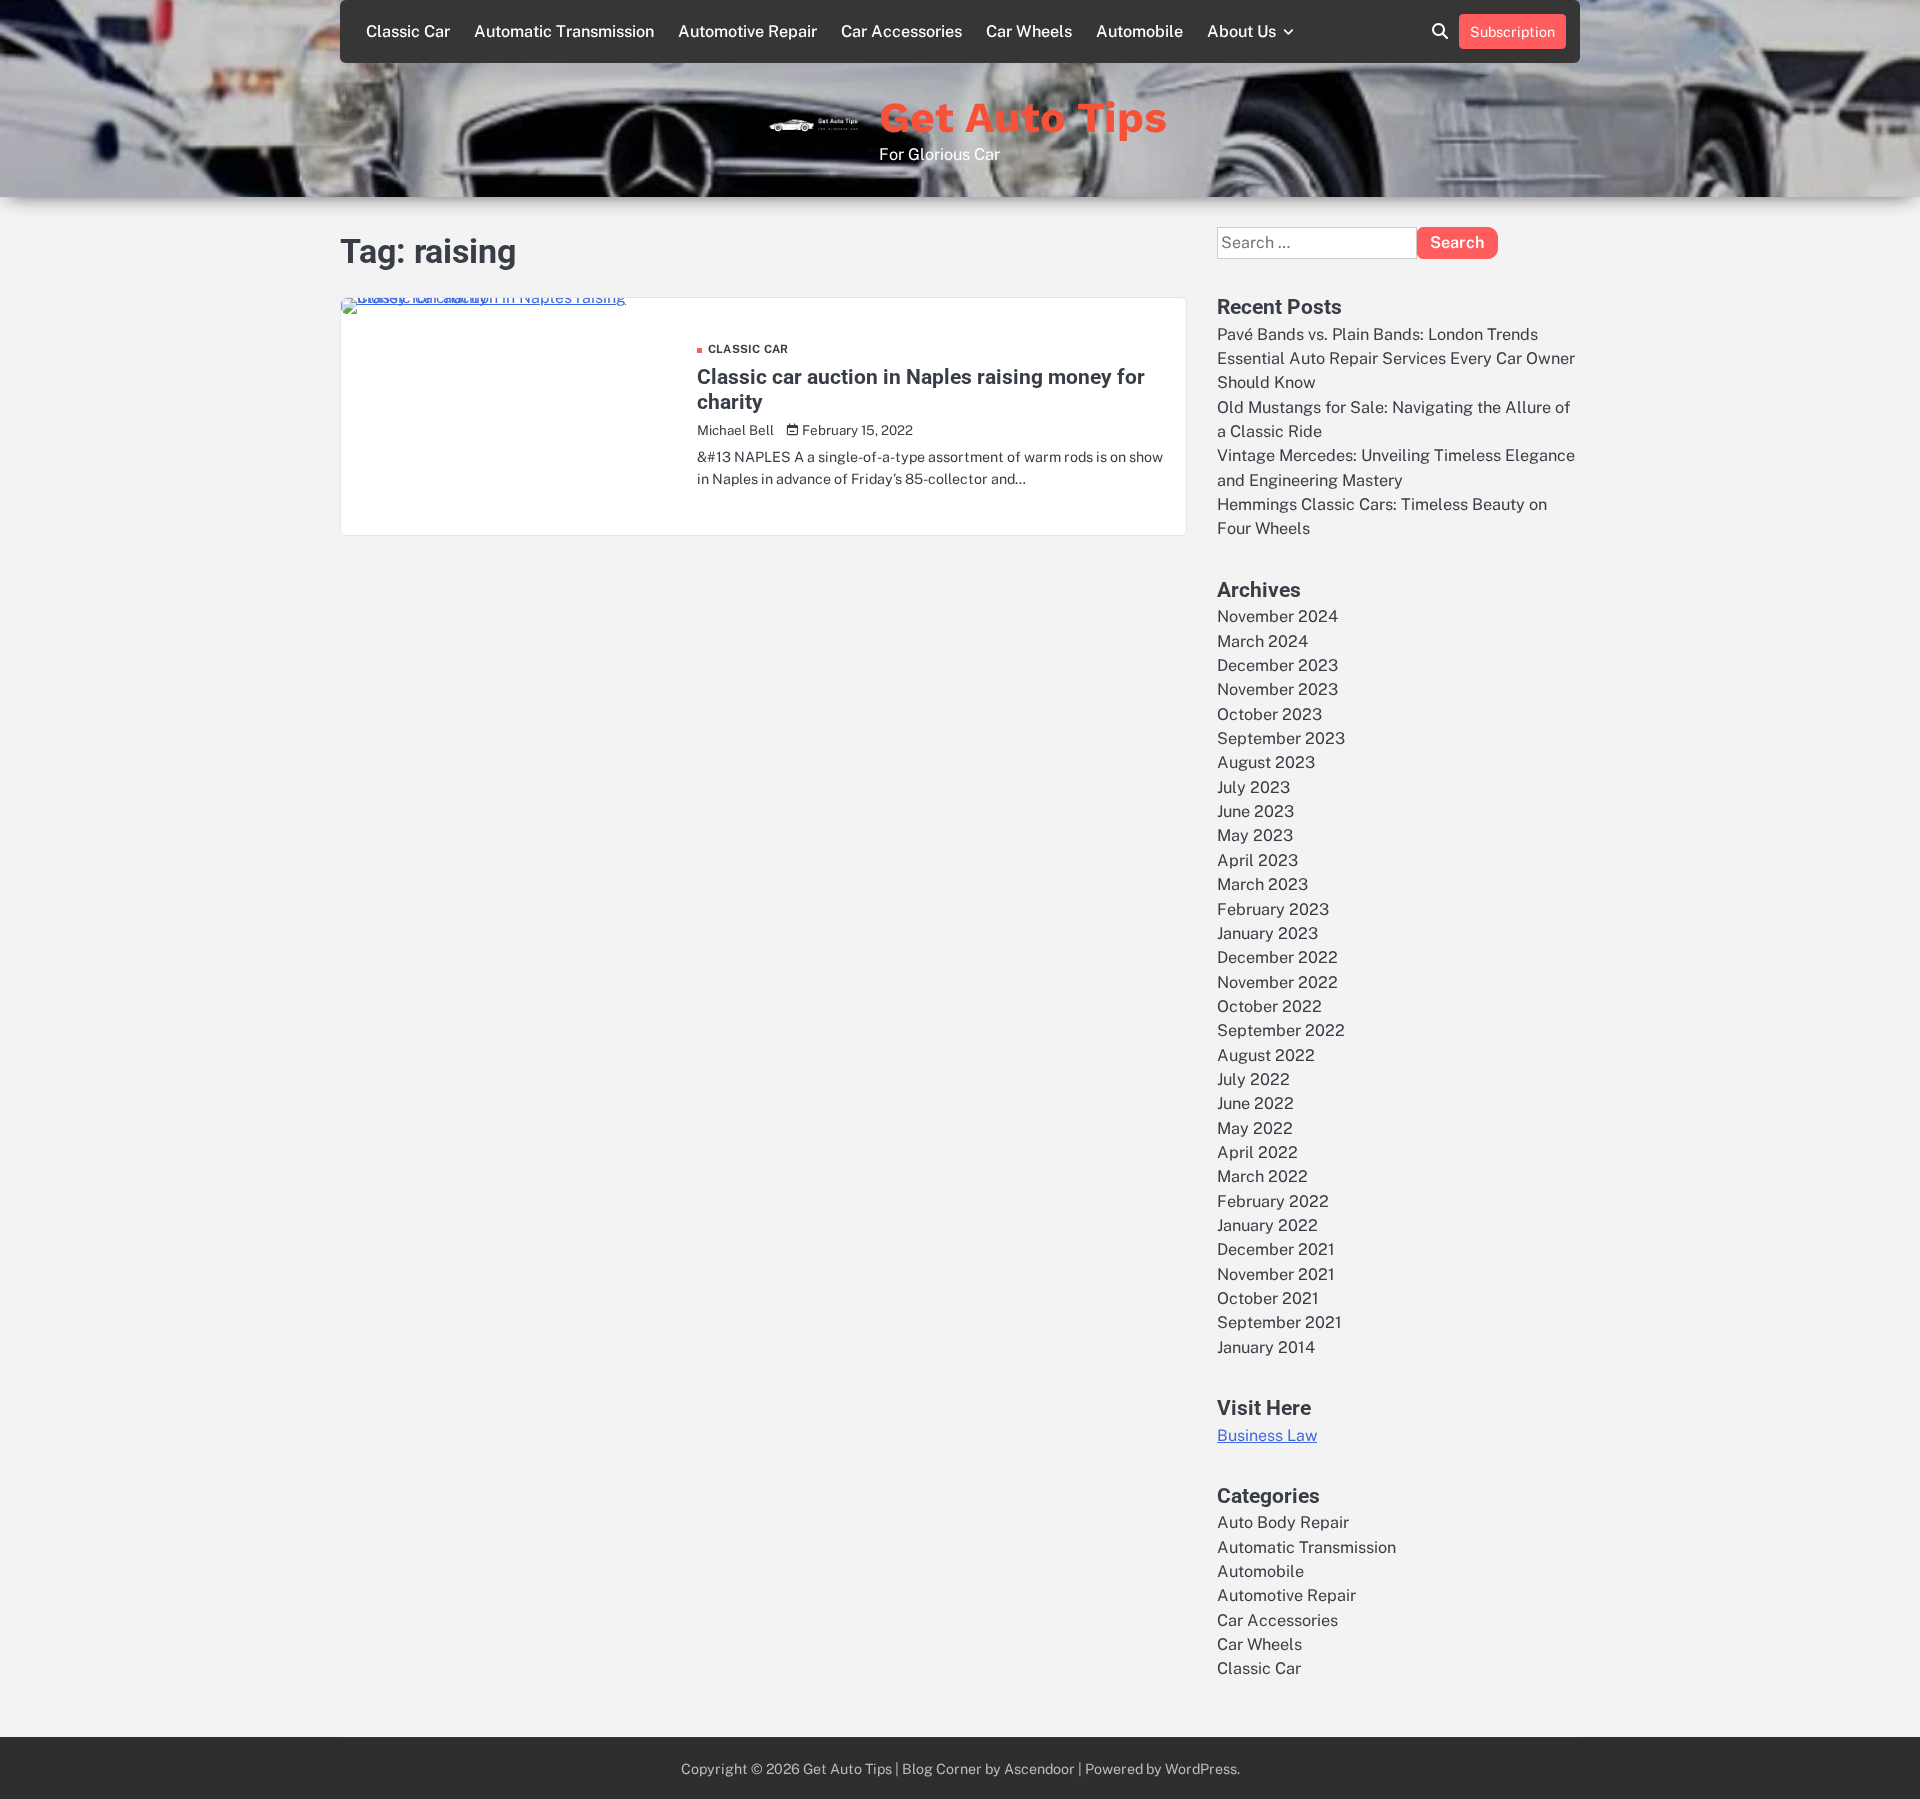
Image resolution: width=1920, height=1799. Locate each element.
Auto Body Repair (1283, 1522)
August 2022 (1266, 1055)
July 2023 (1253, 787)
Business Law (1267, 1435)
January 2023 (1267, 933)
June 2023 (1255, 811)
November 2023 (1277, 689)
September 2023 (1281, 738)
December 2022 (1277, 957)
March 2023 (1262, 884)
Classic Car (408, 31)
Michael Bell (735, 430)
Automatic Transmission (564, 31)
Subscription (1512, 31)
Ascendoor (1039, 1768)
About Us (1241, 31)
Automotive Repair (747, 31)
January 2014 (1266, 1347)
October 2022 (1269, 1006)
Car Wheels (1029, 31)
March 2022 (1262, 1176)
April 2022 (1257, 1152)
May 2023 (1255, 835)
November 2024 (1277, 616)
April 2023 (1257, 860)
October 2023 (1269, 714)
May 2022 (1255, 1128)
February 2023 (1273, 909)
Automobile (1139, 31)
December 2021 (1276, 1249)
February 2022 (1273, 1201)
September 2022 (1281, 1030)
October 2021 (1268, 1298)
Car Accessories (901, 31)
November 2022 (1277, 982)
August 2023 (1266, 762)
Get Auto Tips (1023, 117)
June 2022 (1255, 1103)
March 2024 (1262, 641)
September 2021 (1279, 1322)
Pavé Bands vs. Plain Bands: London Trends (1377, 334)
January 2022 (1267, 1225)
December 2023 (1277, 665)
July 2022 (1253, 1079)
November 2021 (1276, 1274)
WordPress (1201, 1768)
